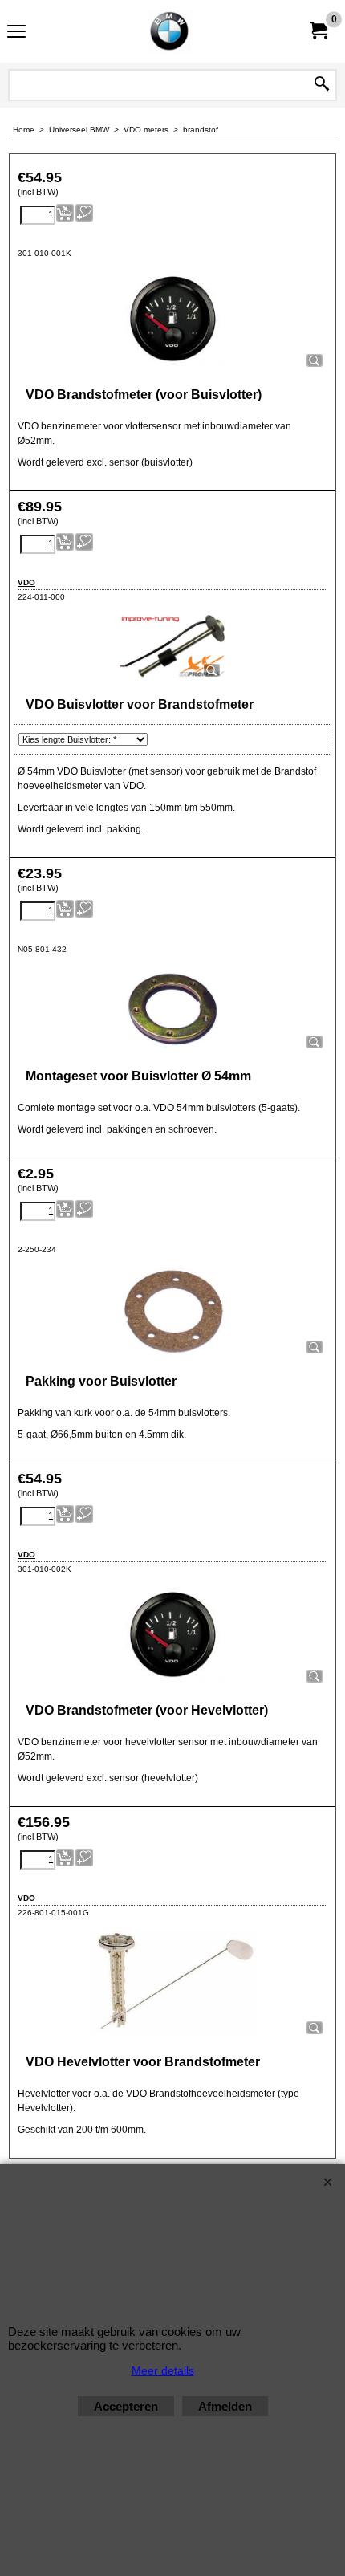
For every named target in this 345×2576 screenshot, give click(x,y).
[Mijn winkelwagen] (318, 31)
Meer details (163, 2370)
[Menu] (16, 33)
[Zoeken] (322, 85)
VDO (26, 582)
